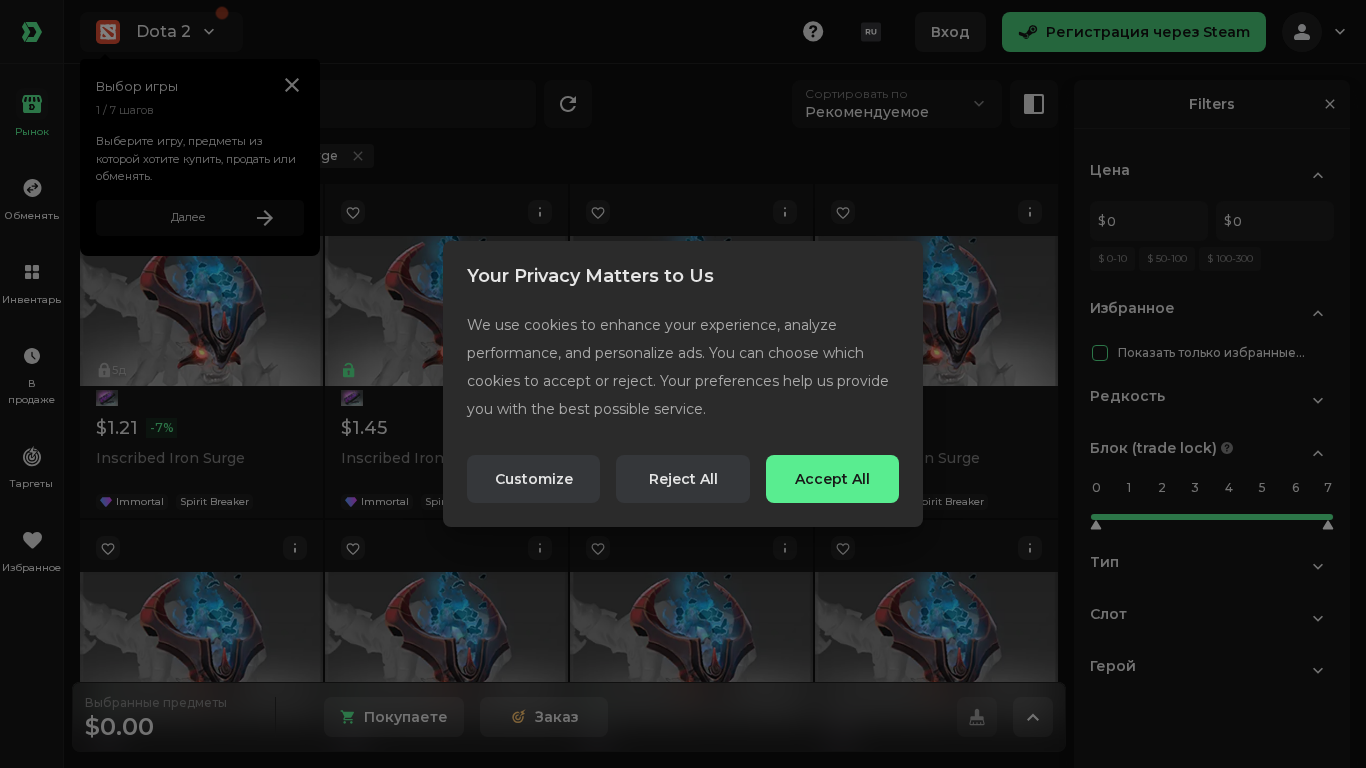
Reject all (683, 479)
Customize (534, 479)
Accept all (832, 479)
